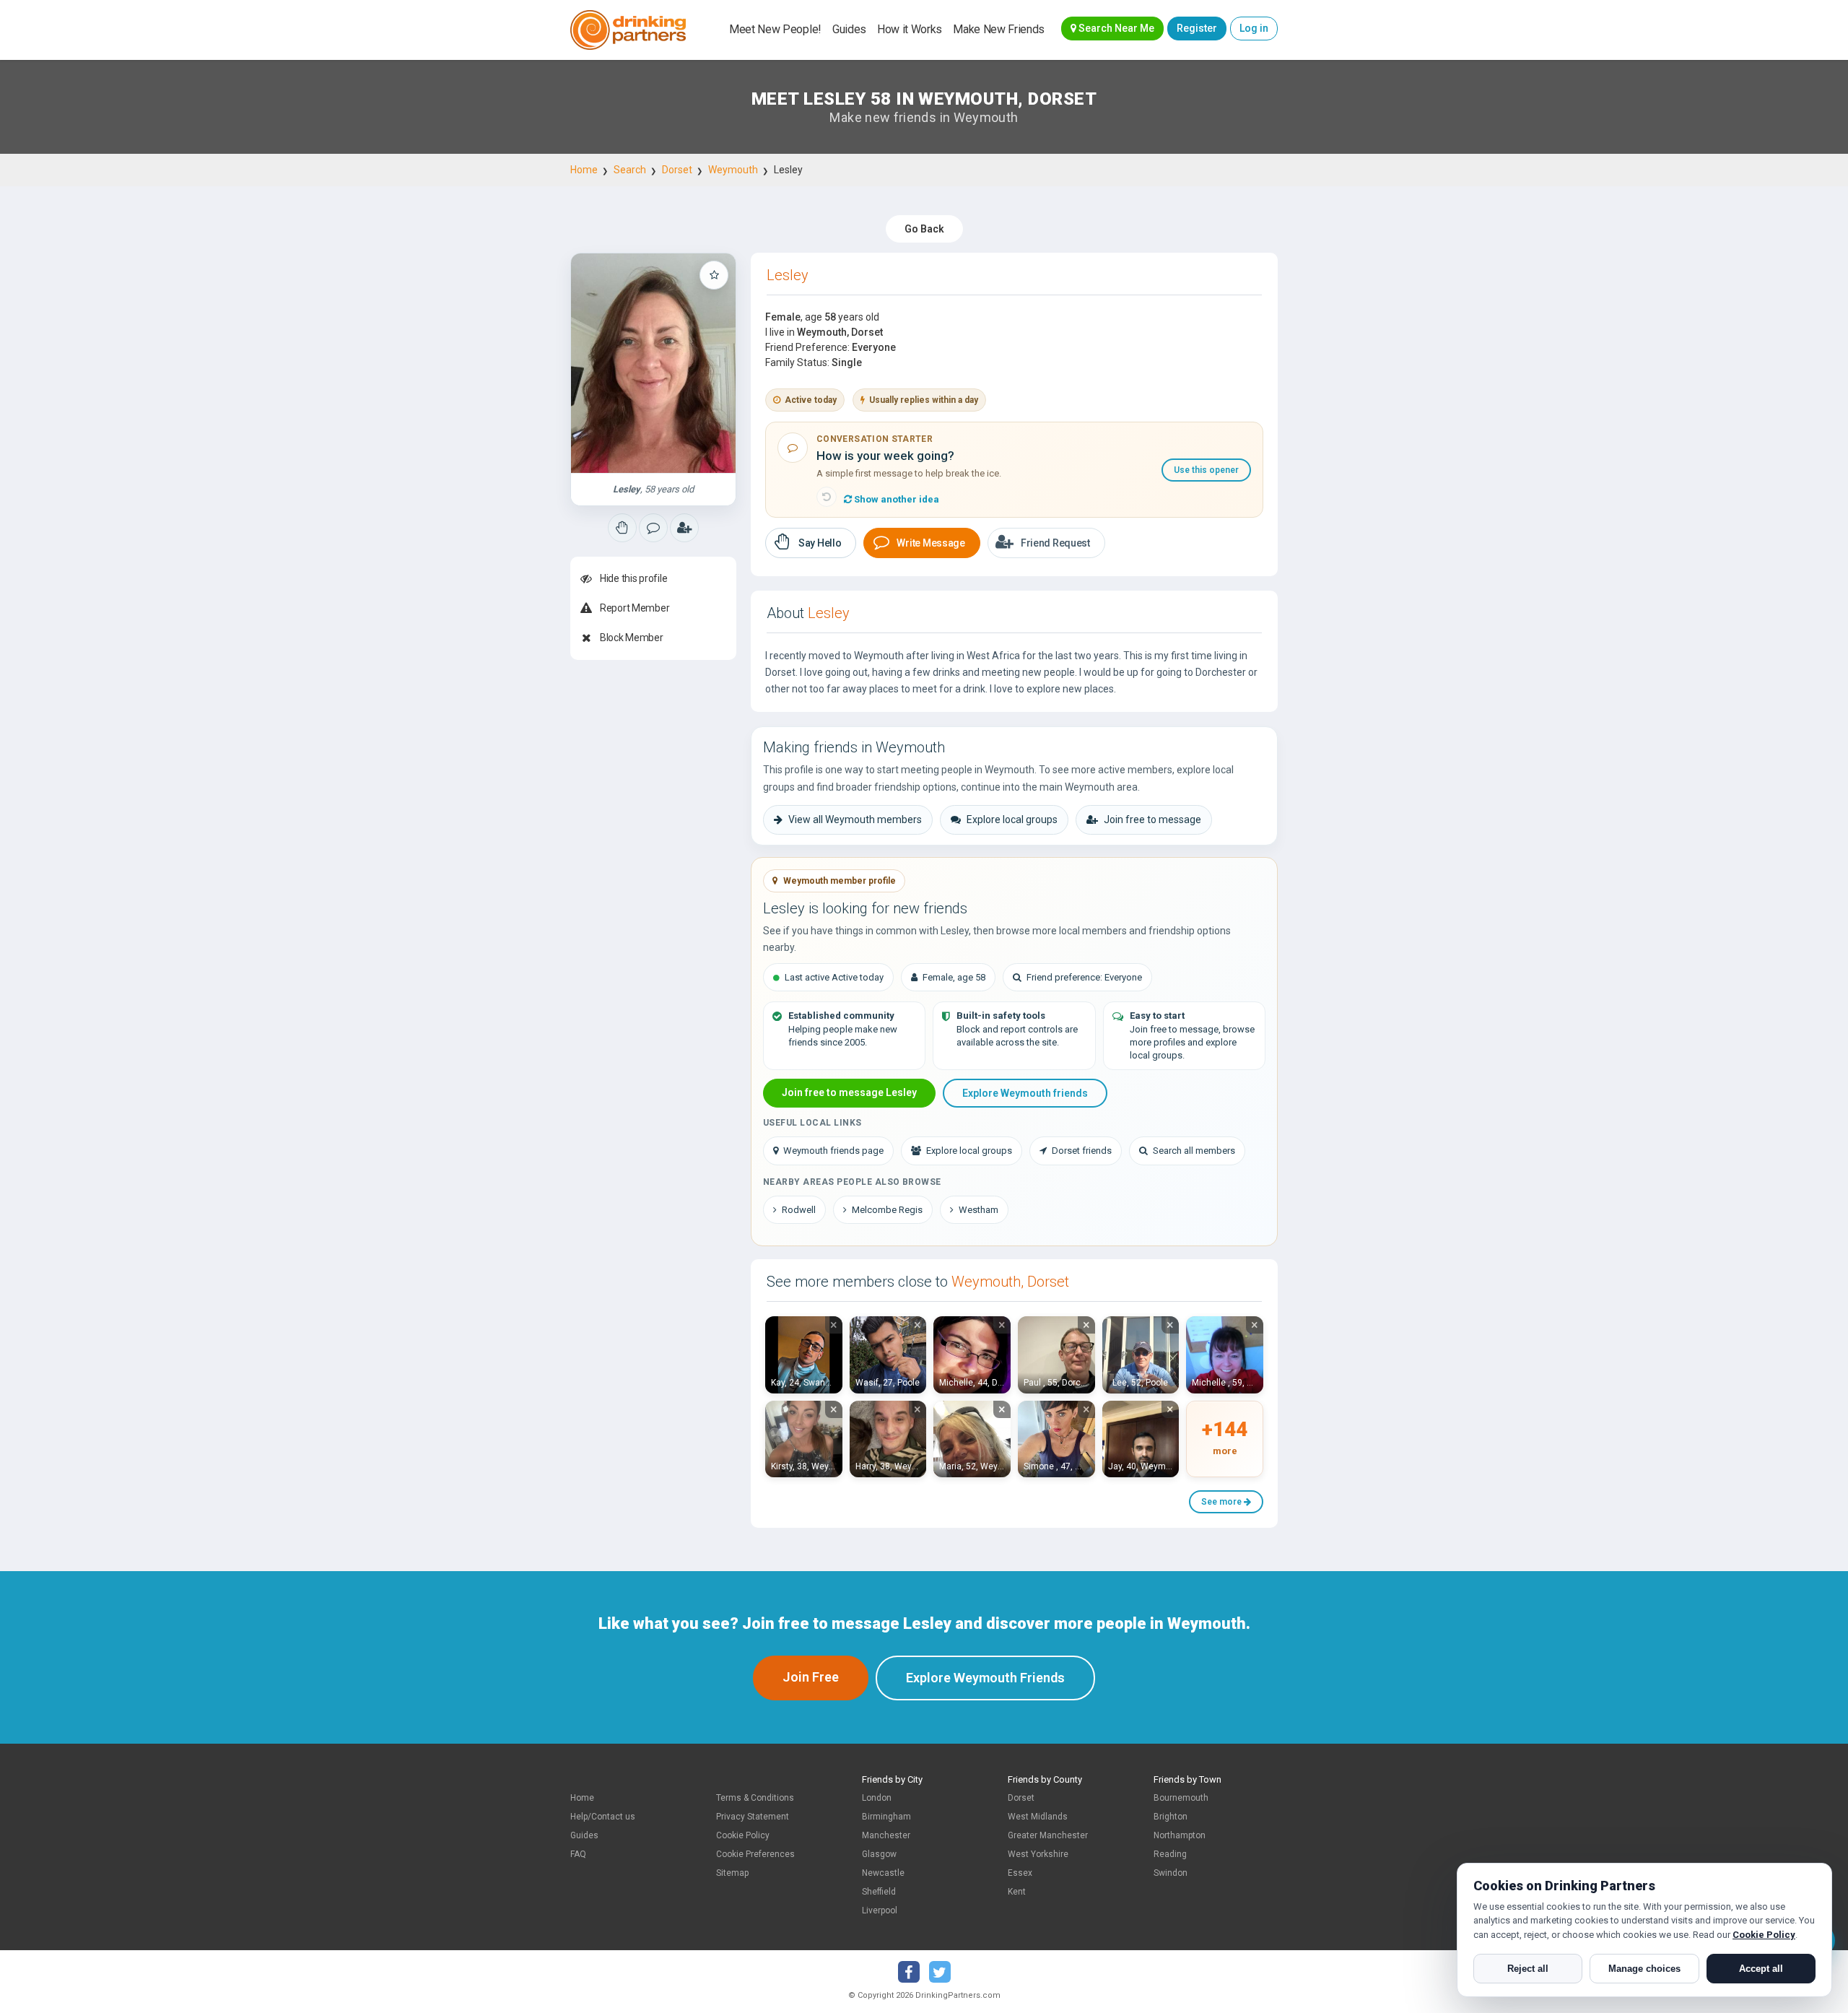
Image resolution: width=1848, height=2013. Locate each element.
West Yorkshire (1038, 1854)
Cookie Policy (743, 1835)
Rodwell (799, 1210)
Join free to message (1152, 819)
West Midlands (1038, 1817)
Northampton (1180, 1835)
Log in (1254, 28)
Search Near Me (1115, 28)
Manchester (886, 1835)
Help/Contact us (603, 1817)
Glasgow (879, 1854)
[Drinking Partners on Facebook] (909, 1972)
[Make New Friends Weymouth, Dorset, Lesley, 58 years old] (653, 363)
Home (584, 170)
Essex (1020, 1873)
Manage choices (1644, 1969)
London (877, 1798)
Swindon (1171, 1873)
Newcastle (883, 1873)
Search (630, 170)
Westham (979, 1210)
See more (1222, 1502)
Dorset (677, 170)
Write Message (930, 543)
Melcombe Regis (887, 1210)
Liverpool (880, 1910)
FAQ (578, 1854)
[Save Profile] (714, 275)
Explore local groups (1012, 819)
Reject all (1528, 1969)
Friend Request (1055, 543)
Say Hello (820, 543)
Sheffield (879, 1892)
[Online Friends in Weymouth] (684, 528)
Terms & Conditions (755, 1798)
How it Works (910, 29)
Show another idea (895, 499)
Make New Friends (999, 29)
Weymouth (733, 170)
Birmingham (886, 1817)
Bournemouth (1181, 1798)
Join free (811, 1677)
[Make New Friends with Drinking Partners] (628, 30)
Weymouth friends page (833, 1151)
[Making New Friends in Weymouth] (622, 528)
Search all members (1194, 1151)
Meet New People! (775, 29)
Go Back (924, 229)
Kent (1017, 1892)
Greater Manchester (1048, 1835)
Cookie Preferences (755, 1854)
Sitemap (732, 1873)
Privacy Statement (753, 1817)
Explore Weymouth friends (1025, 1093)
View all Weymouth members (855, 819)
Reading (1170, 1854)
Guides (849, 29)
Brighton (1171, 1817)
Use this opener (1206, 470)
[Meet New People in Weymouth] (653, 528)
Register (1197, 28)
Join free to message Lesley (849, 1092)
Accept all (1761, 1969)
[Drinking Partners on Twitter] (940, 1972)
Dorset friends (1082, 1151)
